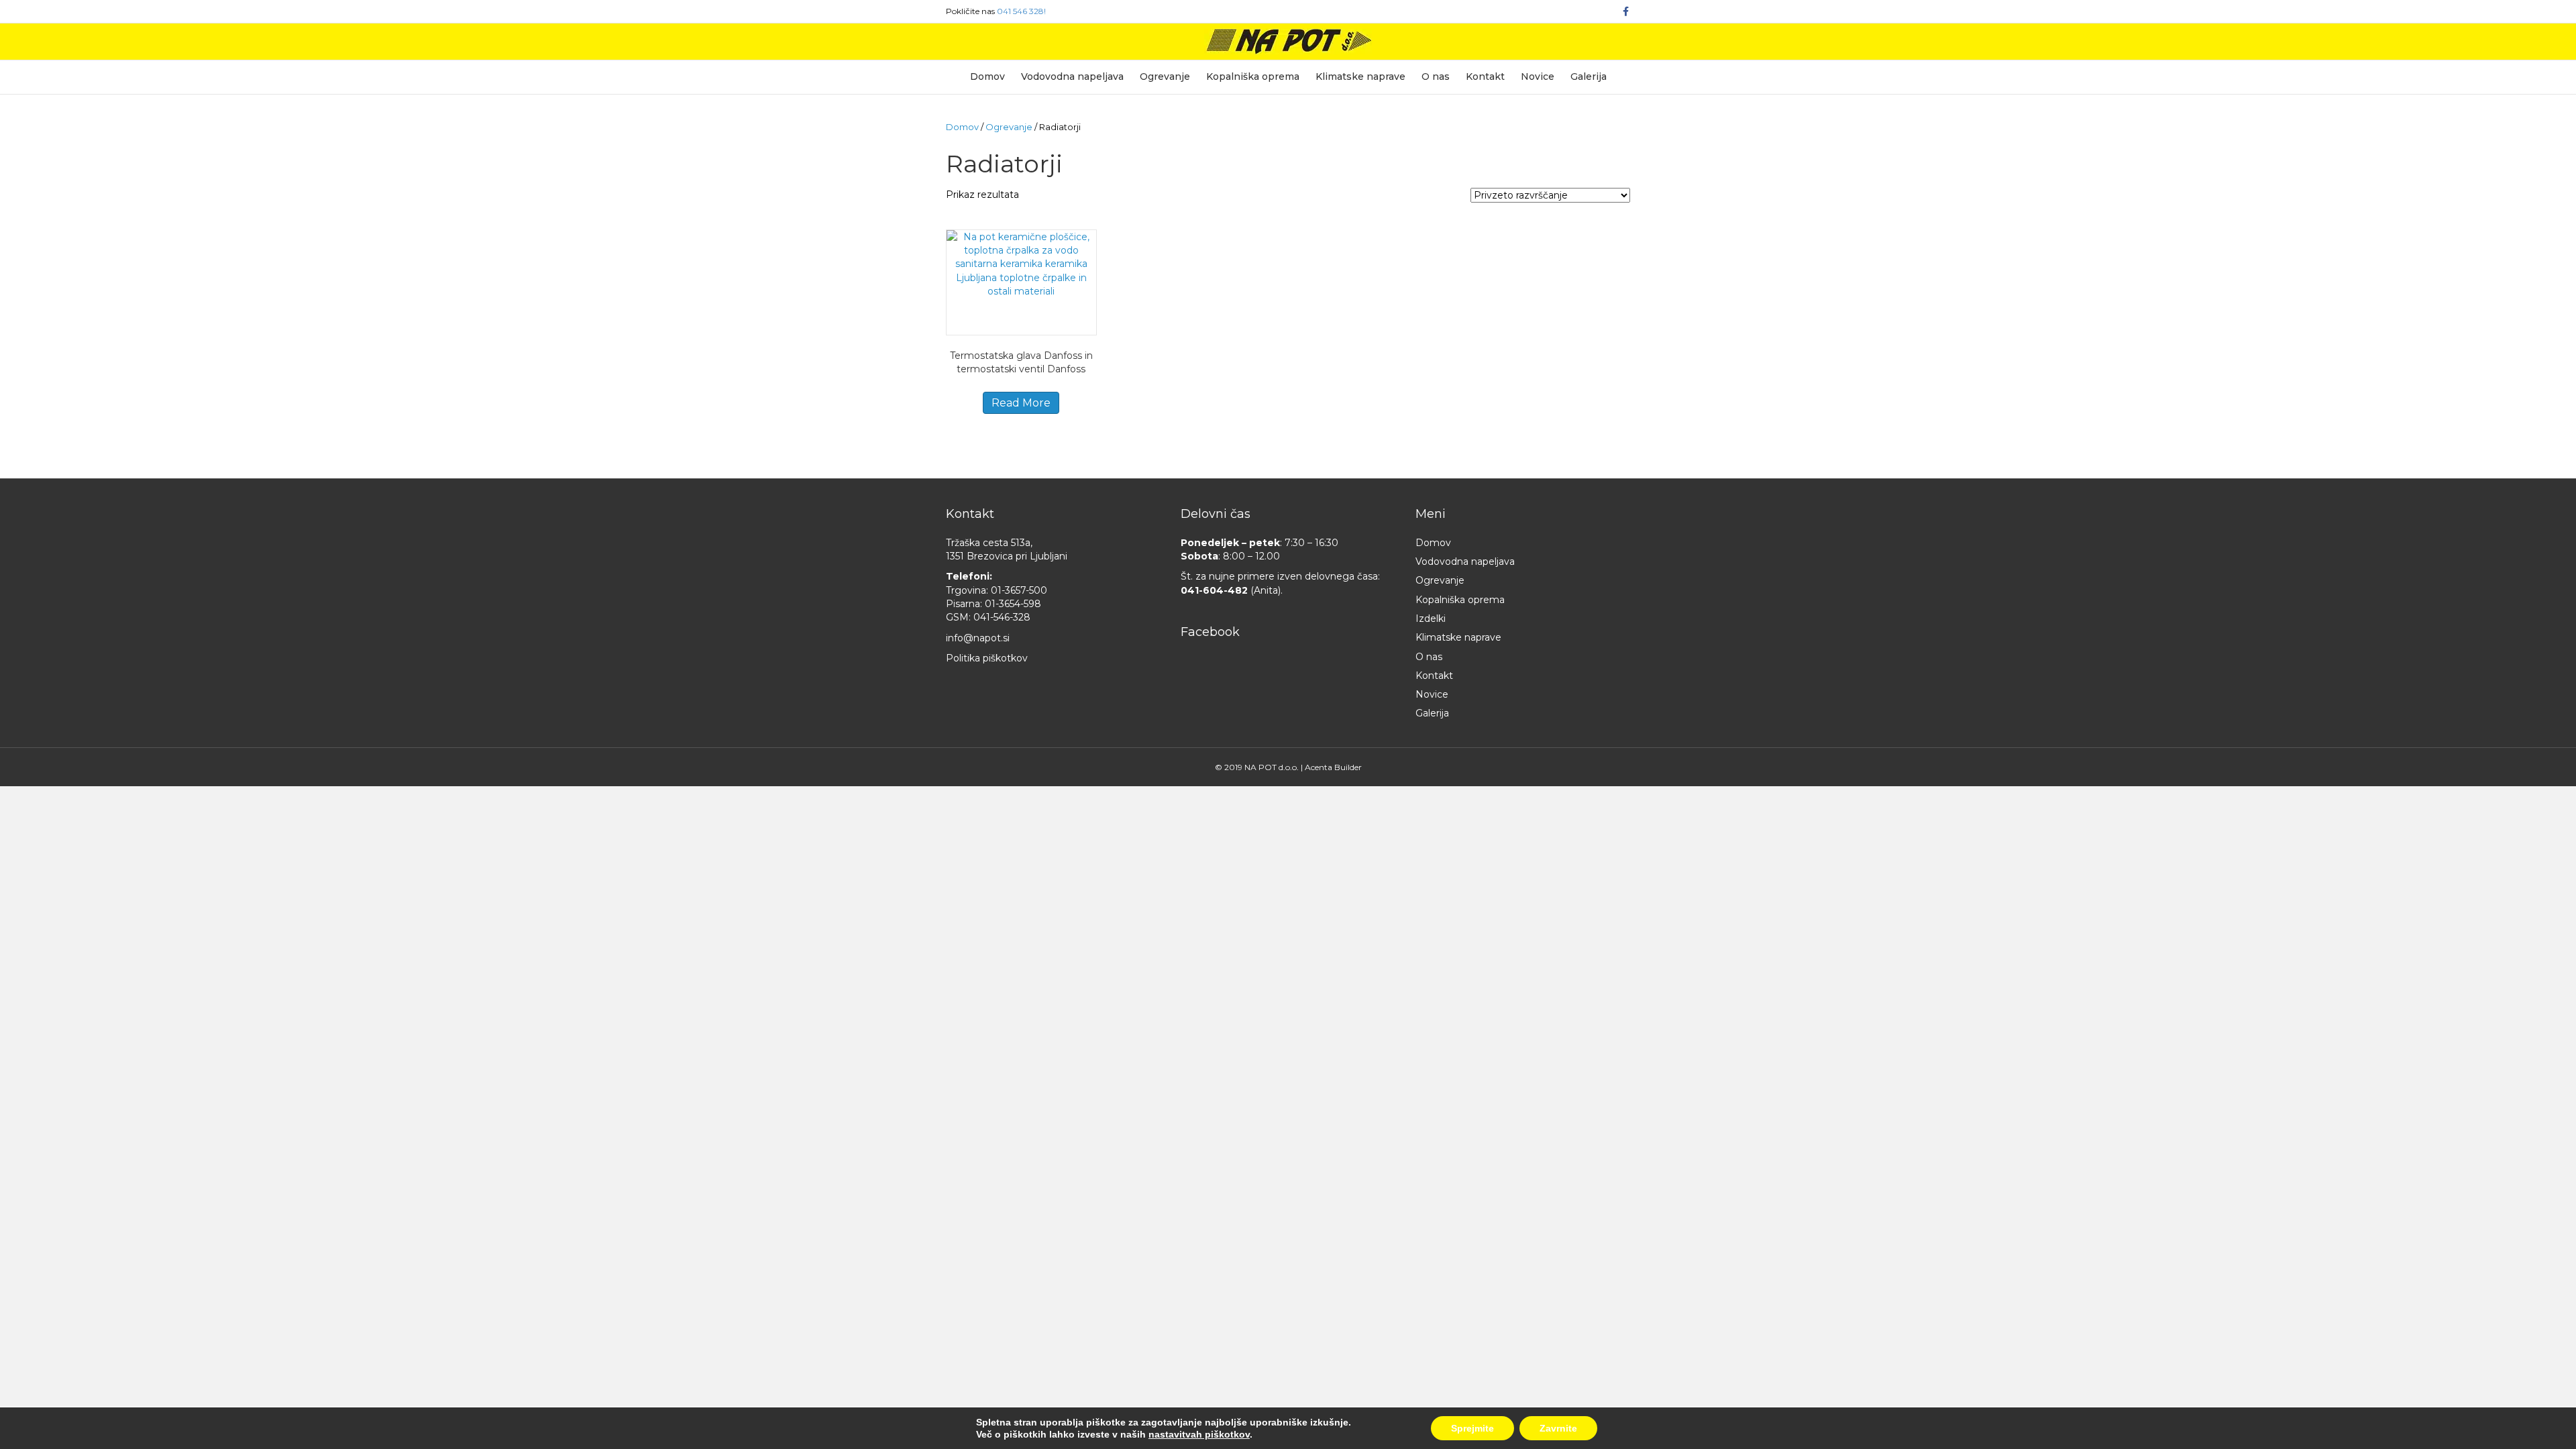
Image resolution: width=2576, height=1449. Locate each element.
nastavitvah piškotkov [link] (1199, 1434)
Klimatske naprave (1360, 76)
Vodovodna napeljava (1072, 76)
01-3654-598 (1013, 604)
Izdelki (1431, 619)
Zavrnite (1558, 1428)
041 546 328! (1021, 11)
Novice (1538, 76)
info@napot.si (978, 638)
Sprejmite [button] (1472, 1428)
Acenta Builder (1333, 767)
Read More (1021, 403)
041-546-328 (1002, 617)
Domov (987, 76)
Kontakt (1485, 76)
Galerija (1589, 76)
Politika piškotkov (987, 658)
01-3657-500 (1019, 590)
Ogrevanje (1165, 76)
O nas (1436, 76)
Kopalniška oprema (1253, 76)
